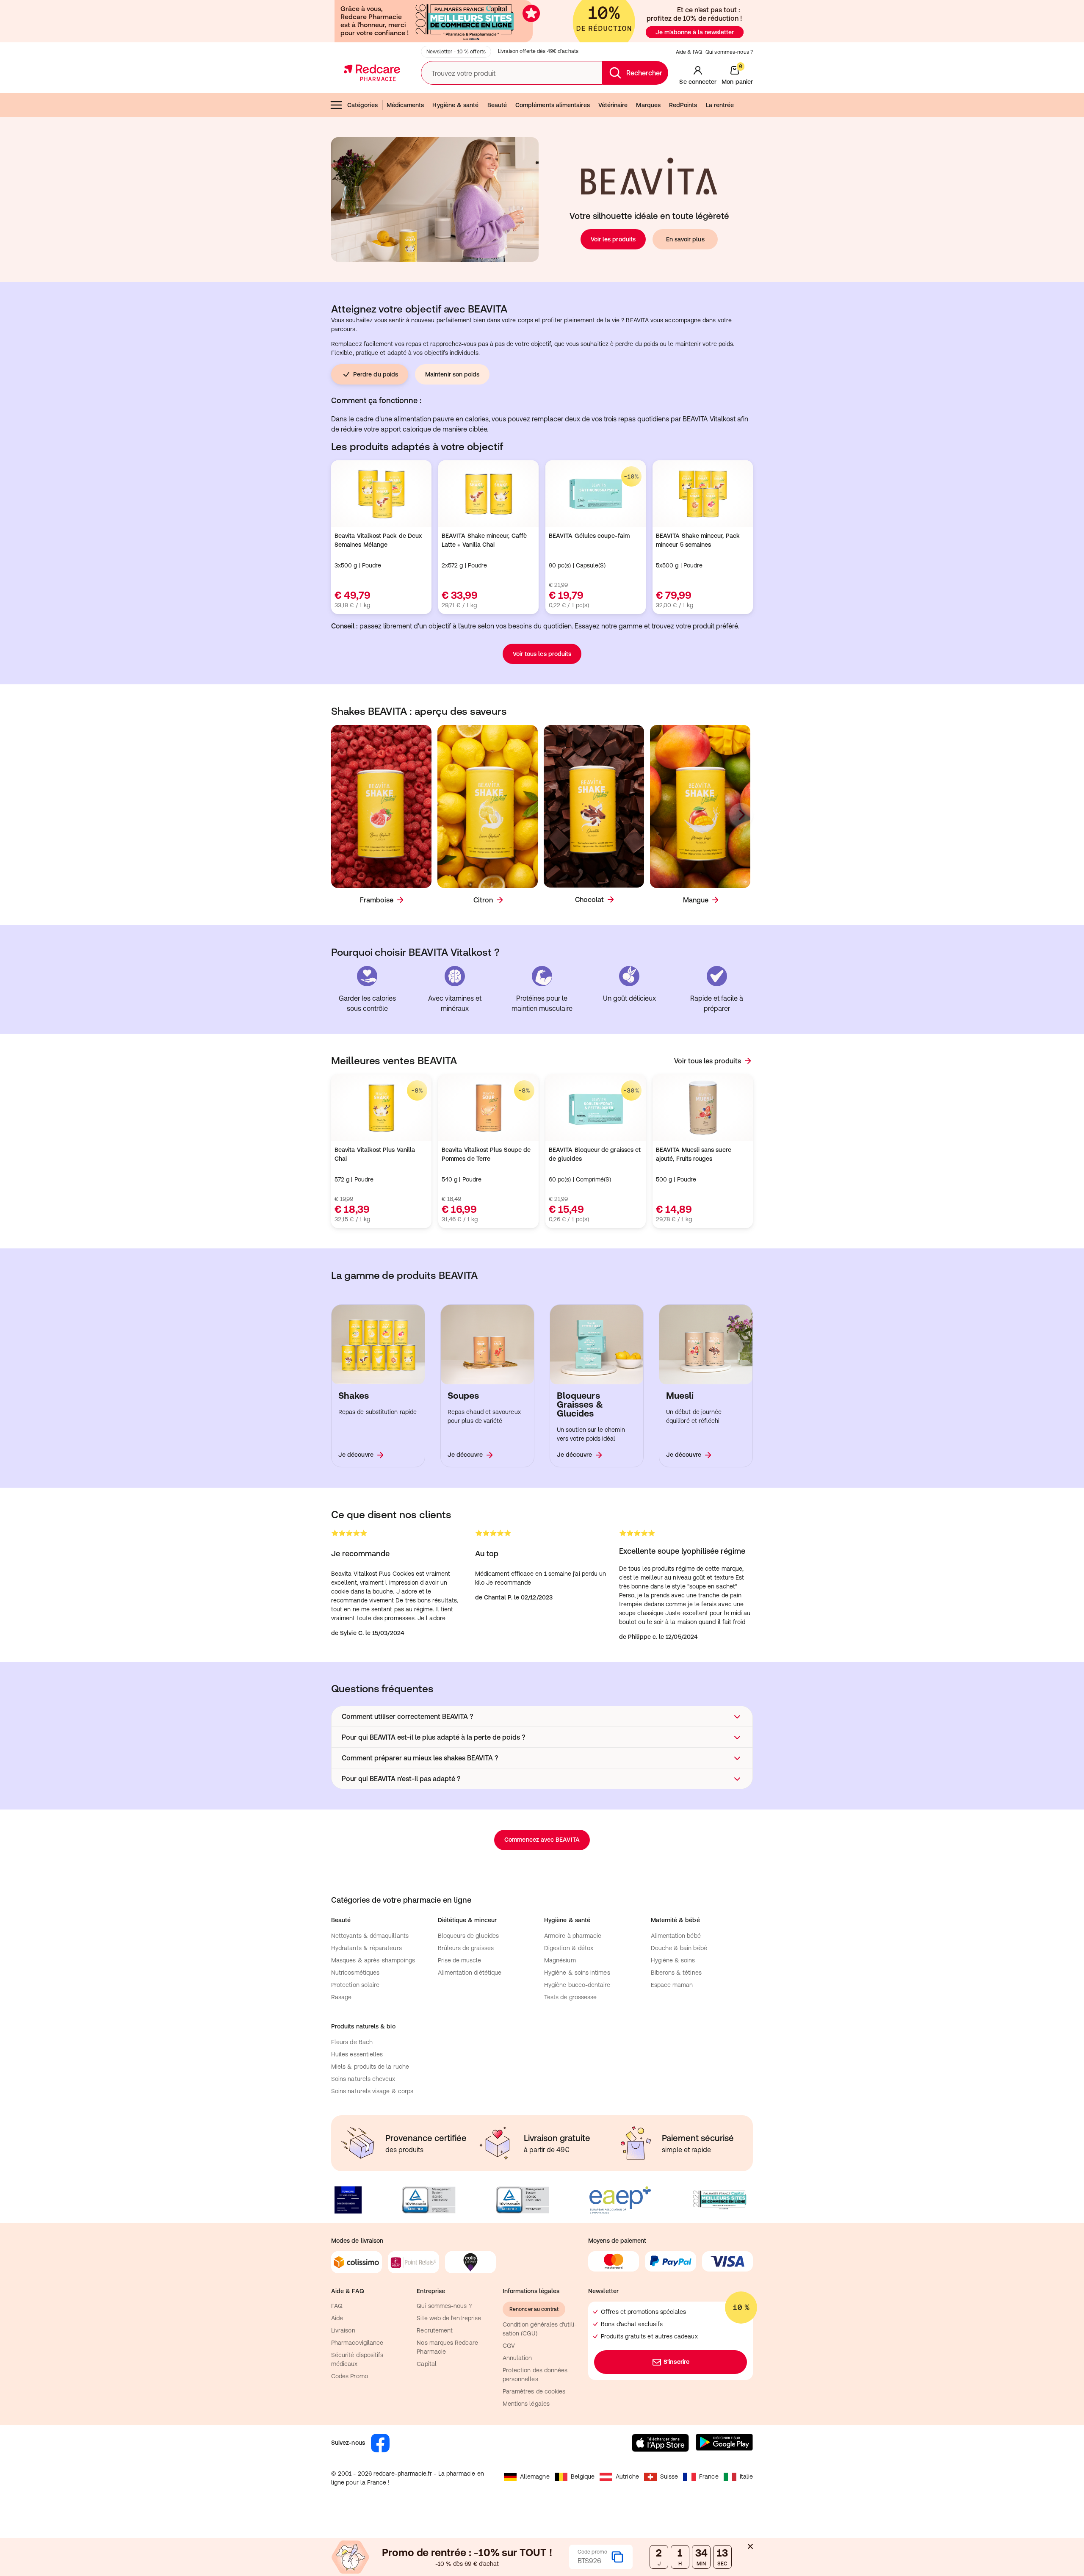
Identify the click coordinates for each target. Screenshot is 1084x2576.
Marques (648, 105)
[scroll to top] (1018, 2518)
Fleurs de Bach (352, 2042)
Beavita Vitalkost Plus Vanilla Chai (375, 1154)
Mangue (696, 900)
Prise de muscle (460, 1960)
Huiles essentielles (357, 2054)
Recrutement (435, 2330)
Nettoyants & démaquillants (370, 1936)
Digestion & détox (569, 1948)
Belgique (583, 2476)
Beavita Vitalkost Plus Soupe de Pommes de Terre (486, 1154)
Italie (746, 2476)
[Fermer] (750, 2546)
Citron (483, 900)
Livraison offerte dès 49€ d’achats (538, 51)
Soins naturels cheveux (363, 2079)
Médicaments (405, 105)
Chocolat (589, 899)
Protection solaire (355, 1985)
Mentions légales (526, 2404)
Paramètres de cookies (534, 2391)
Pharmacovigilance (357, 2343)
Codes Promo (350, 2376)
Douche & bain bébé (679, 1948)
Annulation (517, 2358)
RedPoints (683, 105)
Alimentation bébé (676, 1936)
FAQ (337, 2306)
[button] (542, 1716)
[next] (741, 815)
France (709, 2476)
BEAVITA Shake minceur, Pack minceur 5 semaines (698, 540)
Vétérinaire (613, 105)
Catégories (362, 105)
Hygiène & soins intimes (577, 1973)
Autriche (627, 2476)
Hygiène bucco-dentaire (577, 1985)
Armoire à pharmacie (573, 1936)
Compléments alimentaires (553, 105)
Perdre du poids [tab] (376, 374)
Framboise (377, 900)
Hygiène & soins (673, 1960)
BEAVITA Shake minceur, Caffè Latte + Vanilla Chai (484, 540)
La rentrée (720, 105)
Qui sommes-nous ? (729, 52)
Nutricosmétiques (355, 1973)
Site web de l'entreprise (449, 2318)
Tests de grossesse (570, 1997)
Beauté (497, 105)
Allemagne (535, 2476)
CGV (509, 2346)
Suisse (669, 2476)
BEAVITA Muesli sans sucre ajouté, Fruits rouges (694, 1154)
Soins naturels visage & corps (372, 2091)
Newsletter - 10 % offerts (456, 52)
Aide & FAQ (689, 52)
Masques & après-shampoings (373, 1960)
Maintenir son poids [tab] (452, 374)
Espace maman (672, 1985)
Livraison (343, 2330)
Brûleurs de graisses (466, 1948)
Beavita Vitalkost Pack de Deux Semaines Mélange (378, 540)
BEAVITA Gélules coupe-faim (589, 536)
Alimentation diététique (470, 1973)
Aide (337, 2318)
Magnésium (560, 1960)
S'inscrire (676, 2362)
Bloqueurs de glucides (468, 1936)
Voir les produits (613, 239)
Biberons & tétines (676, 1973)
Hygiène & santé (455, 105)
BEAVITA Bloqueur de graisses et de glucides (595, 1154)
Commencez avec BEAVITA (542, 1840)
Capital (427, 2364)
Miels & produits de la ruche (370, 2067)
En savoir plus (685, 239)
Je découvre (356, 1455)
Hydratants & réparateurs (366, 1948)
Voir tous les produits (542, 654)
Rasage (341, 1997)
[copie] (617, 2557)
